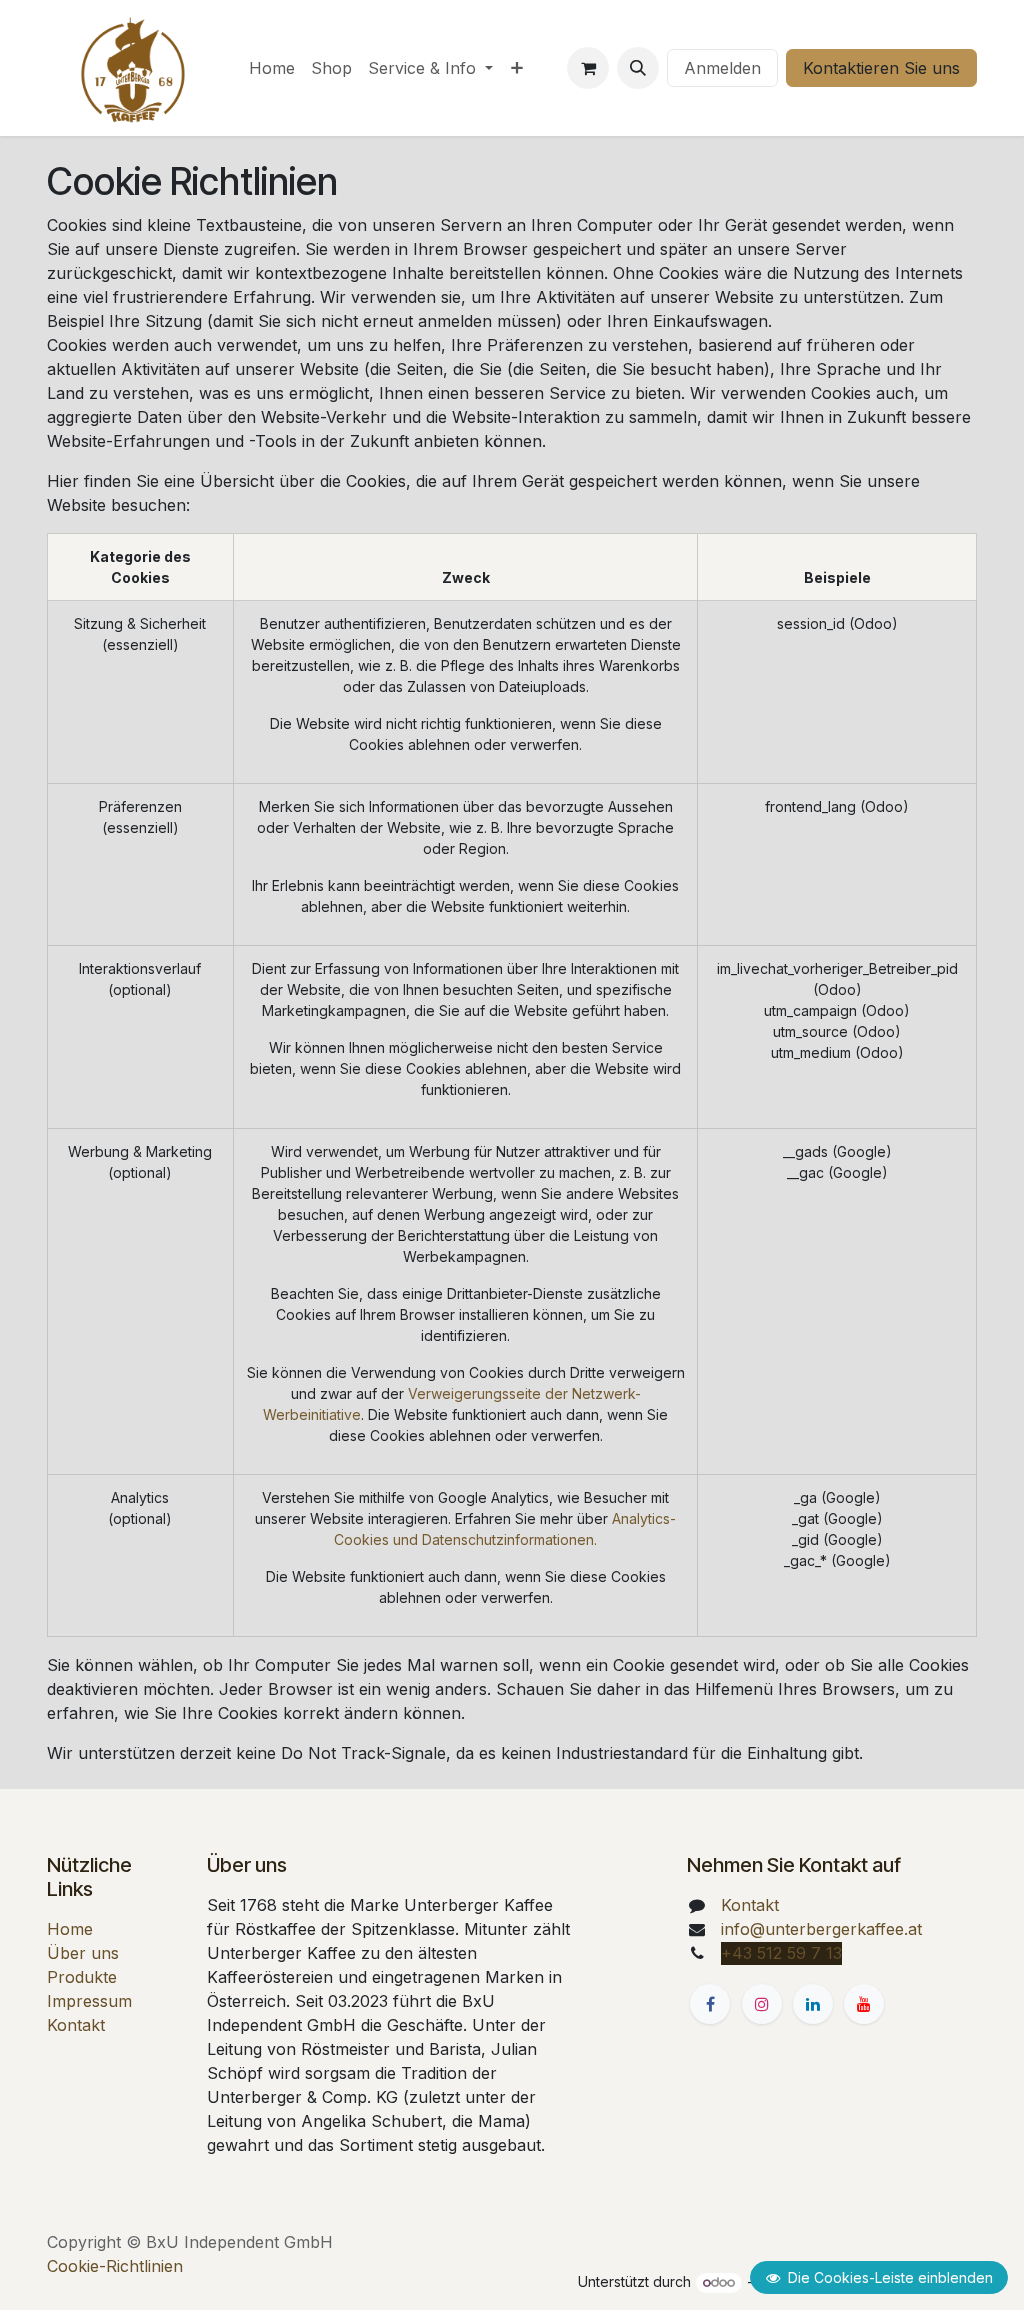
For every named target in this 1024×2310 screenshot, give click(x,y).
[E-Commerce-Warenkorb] (588, 68)
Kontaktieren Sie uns (881, 68)
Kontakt (76, 2025)
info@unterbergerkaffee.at (821, 1929)
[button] (638, 68)
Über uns (83, 1953)
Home (70, 1929)
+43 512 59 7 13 (781, 1953)
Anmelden (722, 68)
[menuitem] (272, 68)
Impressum (89, 2001)
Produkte (82, 1977)
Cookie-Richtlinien (115, 2266)
